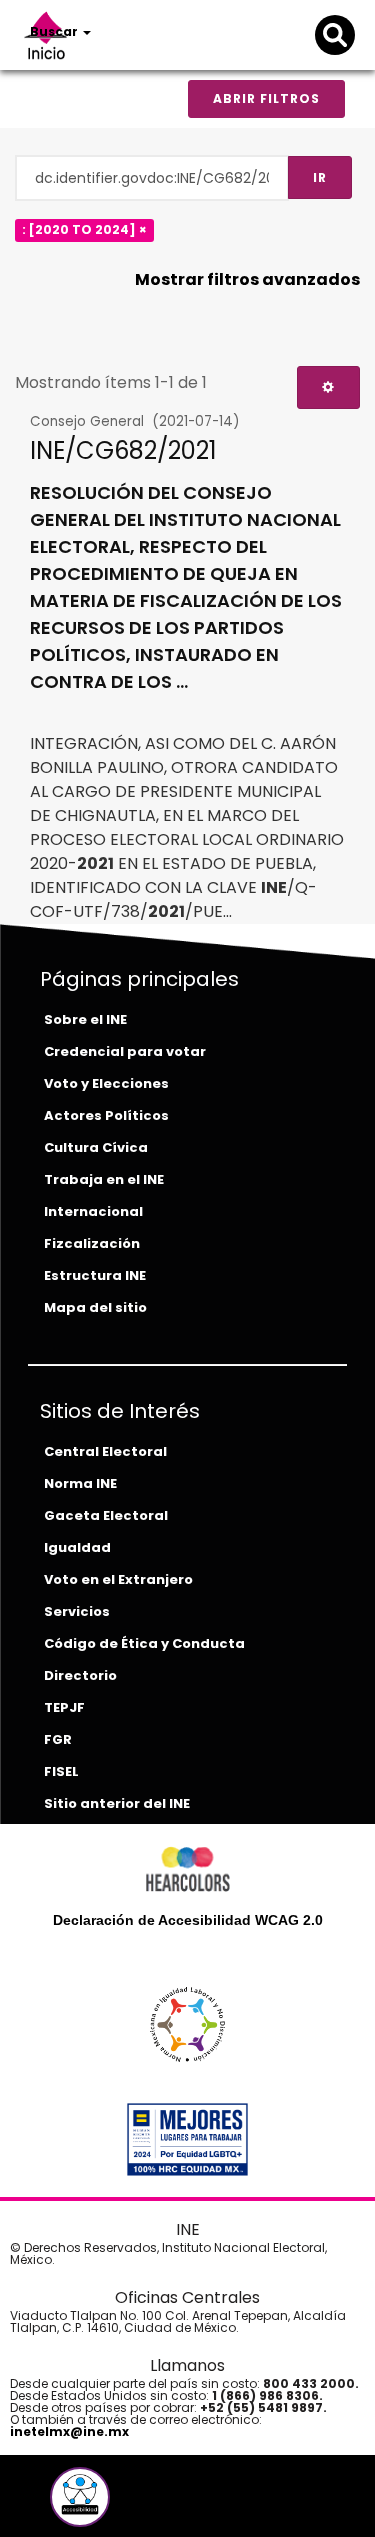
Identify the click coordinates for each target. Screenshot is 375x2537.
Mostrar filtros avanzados (247, 279)
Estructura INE (95, 1275)
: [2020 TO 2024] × (84, 229)
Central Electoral (105, 1451)
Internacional (93, 1211)
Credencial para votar (125, 1051)
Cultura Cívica (96, 1147)
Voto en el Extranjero (118, 1579)
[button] (80, 2497)
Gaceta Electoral (106, 1515)
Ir (320, 177)
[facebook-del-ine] (46, 2504)
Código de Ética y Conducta (144, 1643)
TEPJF (64, 1707)
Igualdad (77, 1547)
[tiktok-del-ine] (134, 2504)
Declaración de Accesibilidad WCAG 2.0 (188, 1920)
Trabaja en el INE (104, 1179)
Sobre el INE (85, 1019)
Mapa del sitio (95, 1307)
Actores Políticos (106, 1115)
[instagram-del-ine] (120, 2504)
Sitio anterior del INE (117, 1803)
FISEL (61, 1771)
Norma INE (80, 1483)
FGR (58, 1739)
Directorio (80, 1675)
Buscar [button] (55, 31)
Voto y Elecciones (106, 1083)
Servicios (77, 1611)
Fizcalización (92, 1243)
